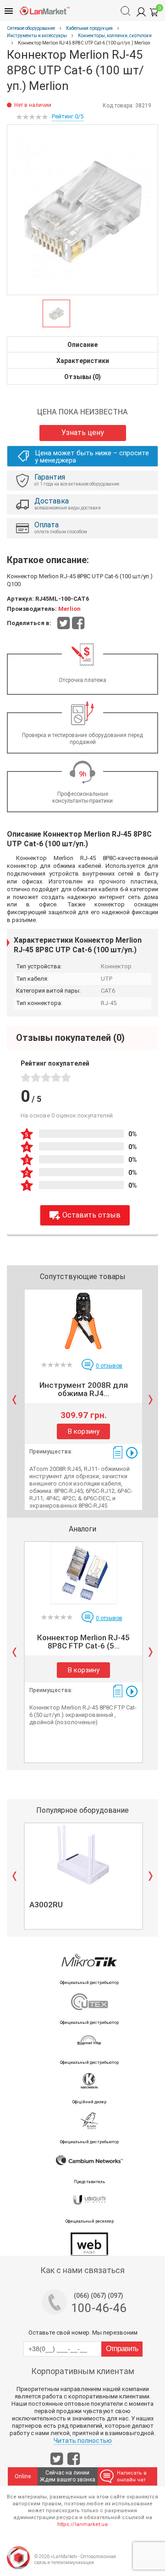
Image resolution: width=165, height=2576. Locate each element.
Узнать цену (83, 433)
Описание (82, 345)
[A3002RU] (83, 1855)
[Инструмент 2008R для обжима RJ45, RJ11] (83, 1321)
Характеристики (83, 361)
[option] (82, 210)
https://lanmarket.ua (82, 2524)
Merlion (69, 609)
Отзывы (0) (82, 377)
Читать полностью (83, 2441)
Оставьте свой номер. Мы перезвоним (83, 2333)
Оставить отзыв (91, 1215)
